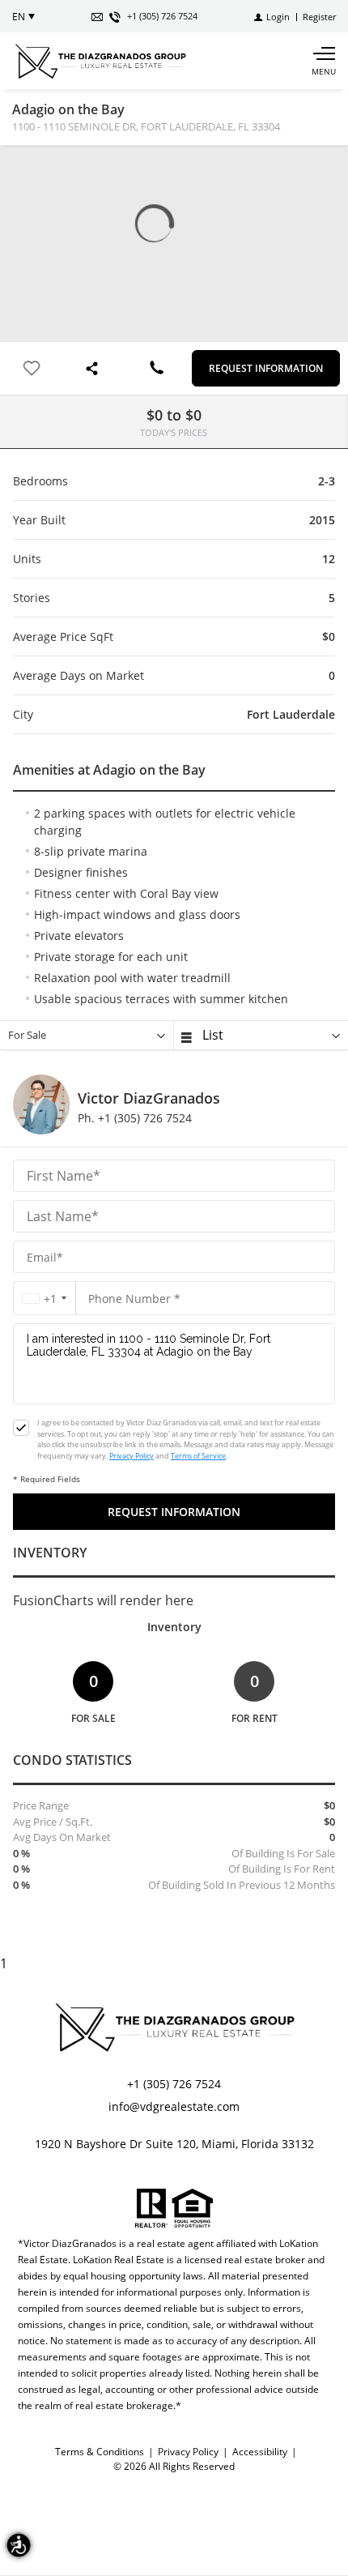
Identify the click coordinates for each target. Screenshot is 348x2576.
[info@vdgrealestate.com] (97, 17)
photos (25, 171)
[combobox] (45, 1299)
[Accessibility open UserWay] (19, 2545)
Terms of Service (198, 1456)
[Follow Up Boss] (21, 1428)
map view (57, 171)
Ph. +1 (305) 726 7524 (135, 1118)
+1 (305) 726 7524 (174, 2084)
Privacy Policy (132, 1456)
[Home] (100, 61)
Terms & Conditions (100, 2452)
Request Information (266, 368)
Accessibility (260, 2452)
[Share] (94, 368)
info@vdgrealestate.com (174, 2106)
